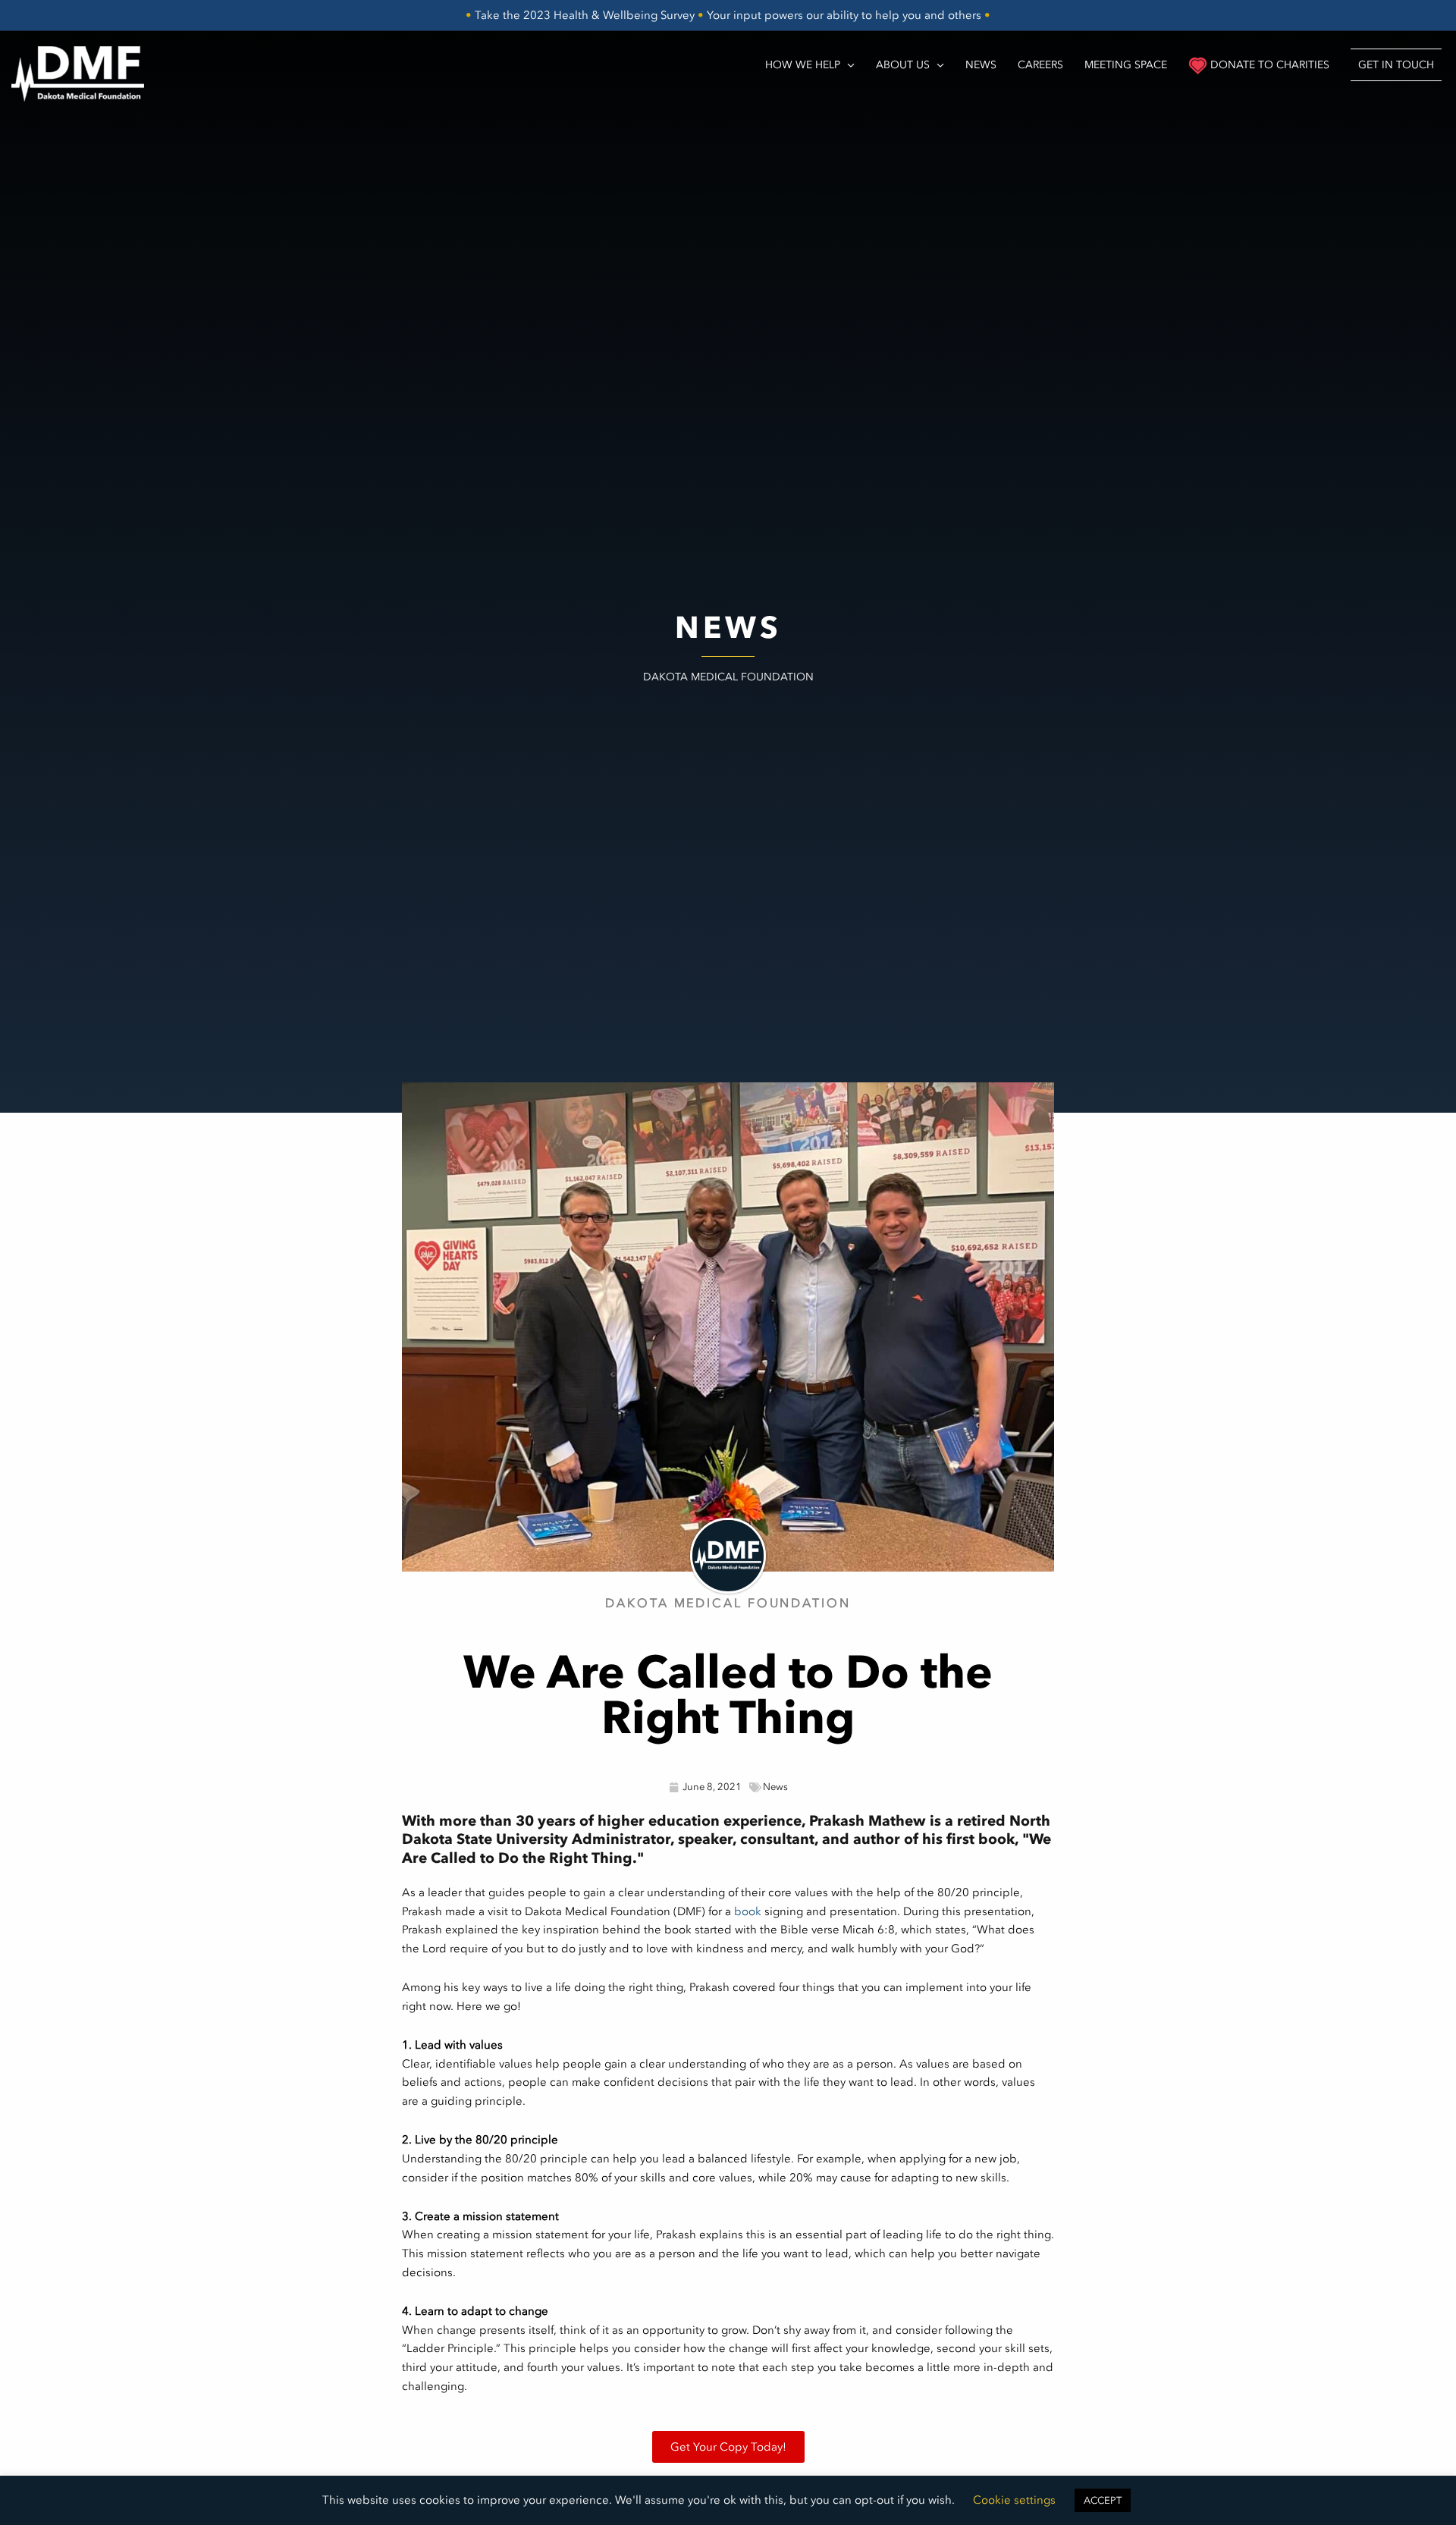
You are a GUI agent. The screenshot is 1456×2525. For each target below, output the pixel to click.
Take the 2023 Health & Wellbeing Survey (585, 15)
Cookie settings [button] (1014, 2500)
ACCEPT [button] (1103, 2500)
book (748, 1911)
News (775, 1787)
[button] (1396, 64)
